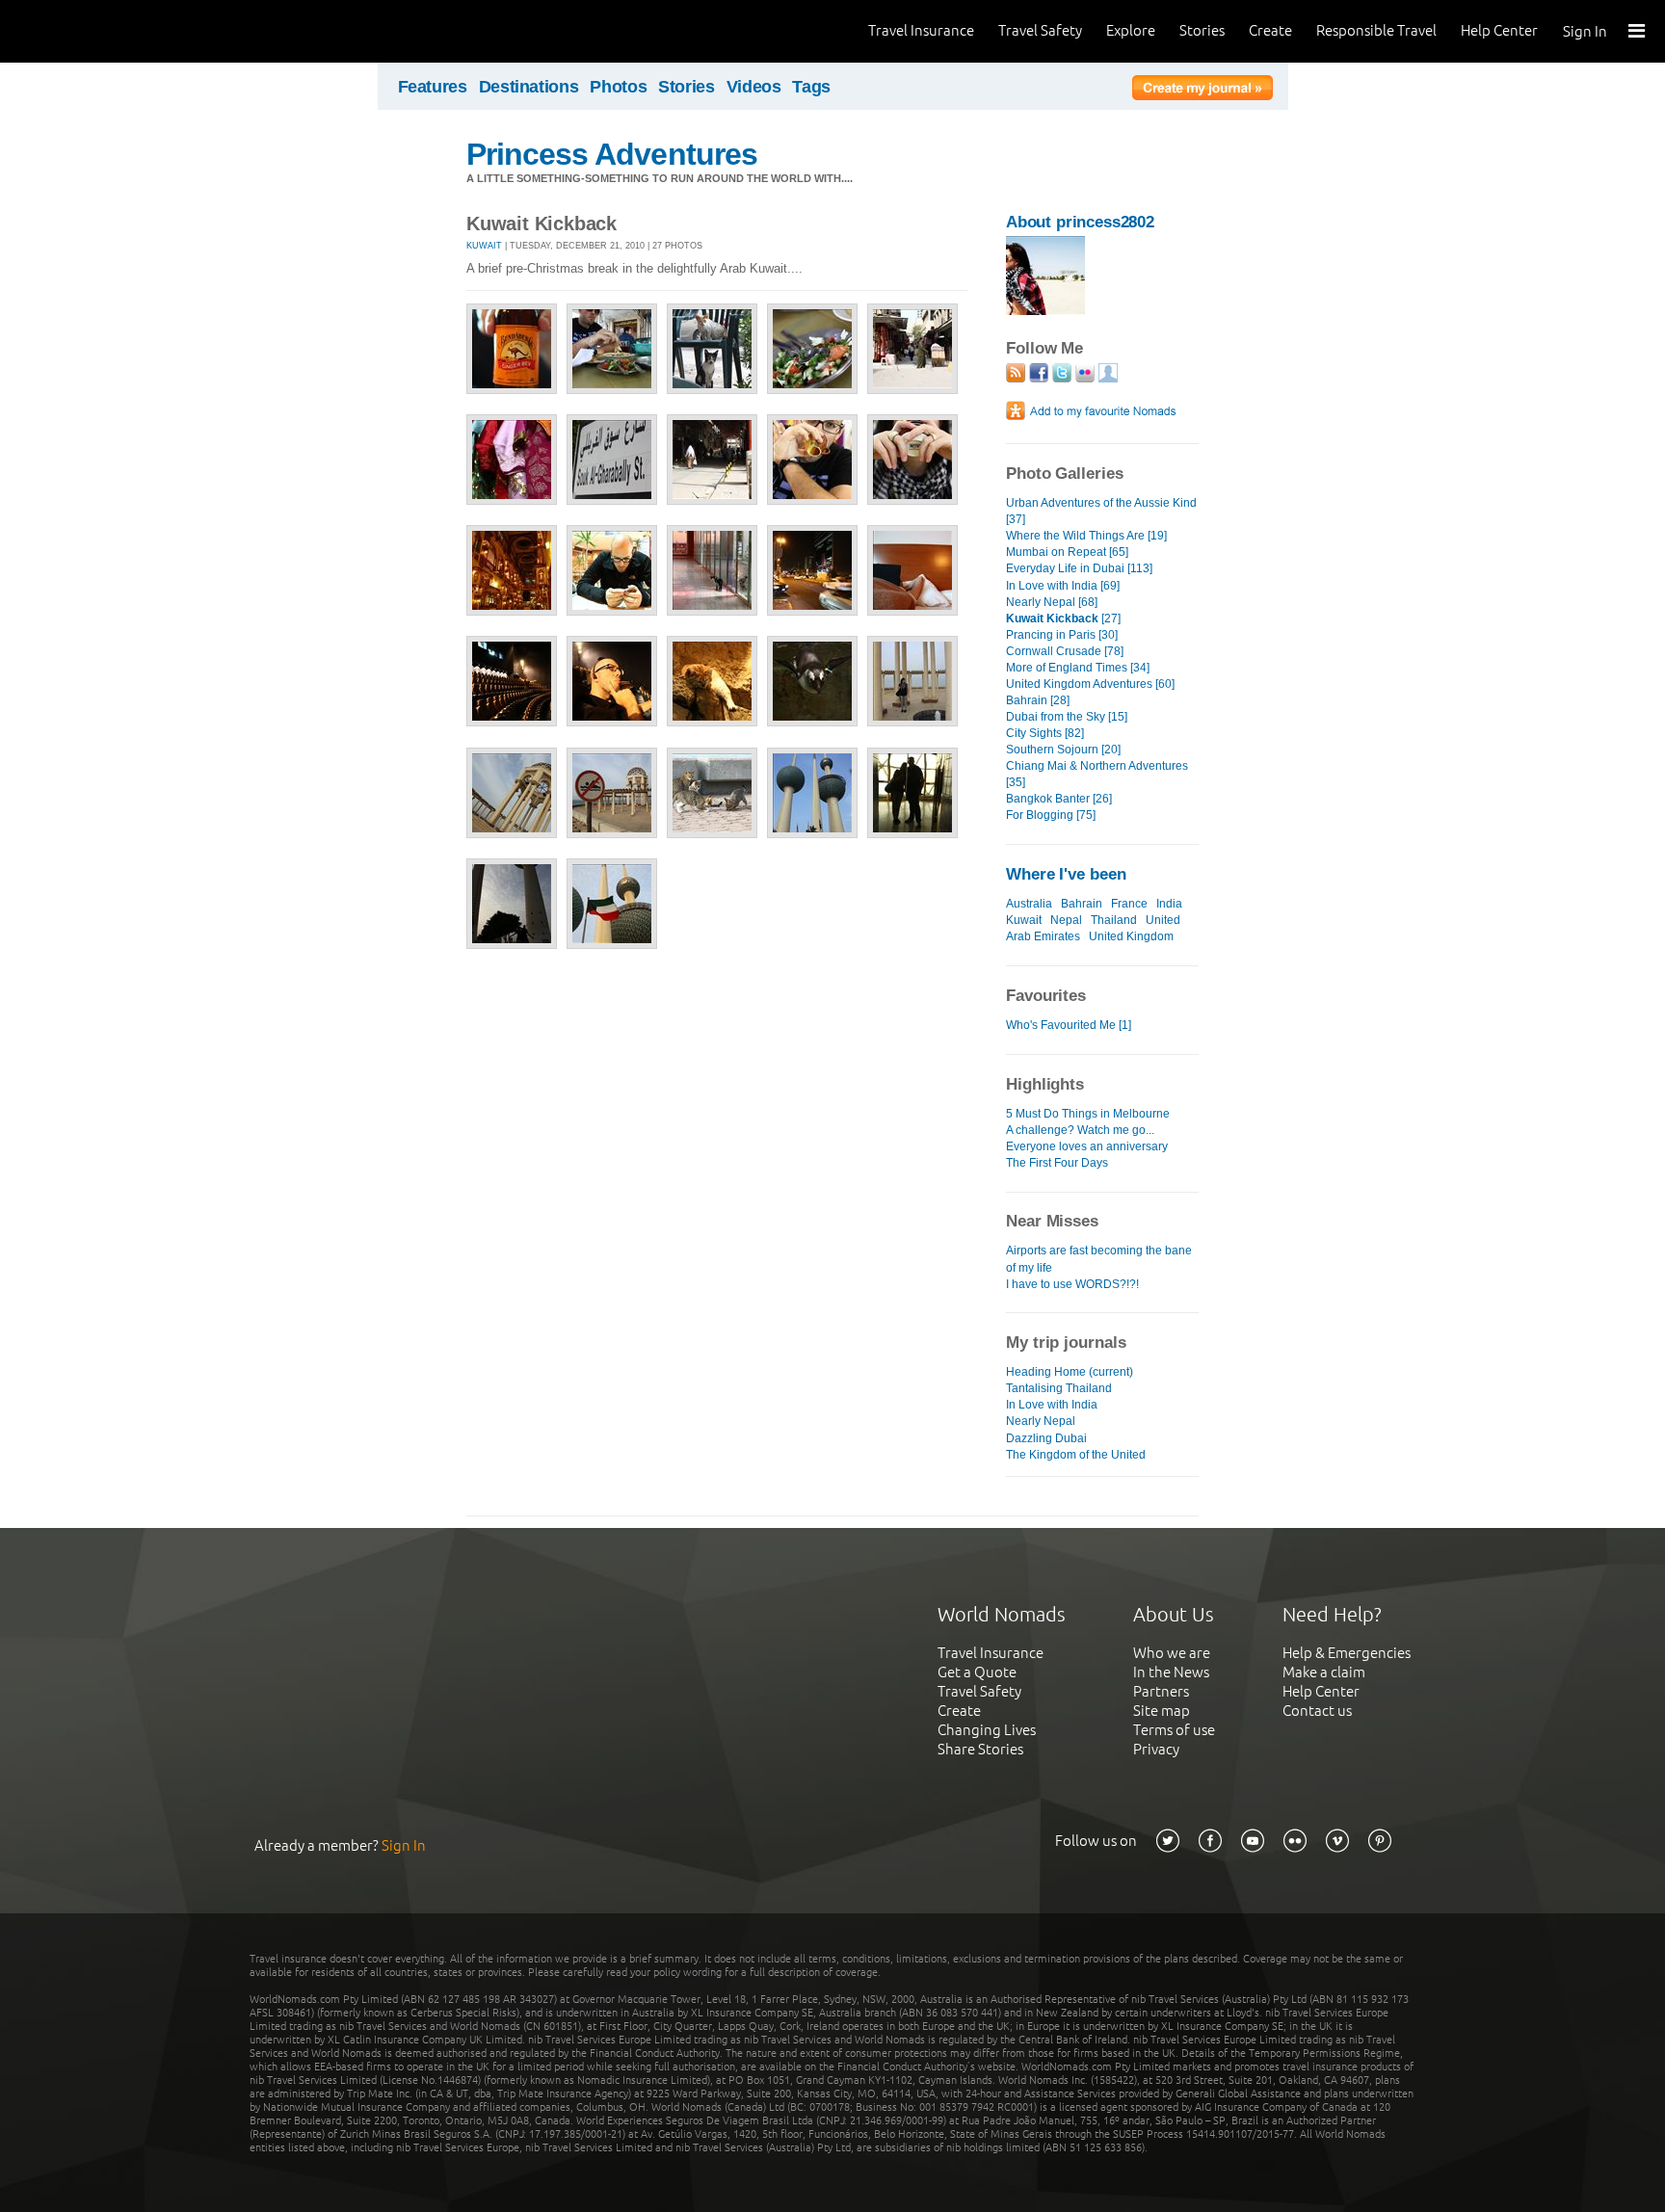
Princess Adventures (612, 154)
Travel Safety (1040, 30)
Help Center (1499, 30)
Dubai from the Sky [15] (1067, 717)
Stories (1202, 30)
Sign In (1585, 31)
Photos (618, 87)
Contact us (1317, 1711)
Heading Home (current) (1070, 1372)
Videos (754, 87)
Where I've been (1066, 874)
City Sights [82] (1045, 733)
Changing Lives (987, 1730)
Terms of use (1174, 1730)
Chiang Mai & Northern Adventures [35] (1097, 774)
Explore (1131, 30)
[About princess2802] (1045, 311)
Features (433, 87)
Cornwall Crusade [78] (1065, 651)
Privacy (1156, 1749)
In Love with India (1052, 1405)
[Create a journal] (1202, 91)
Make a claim (1324, 1672)
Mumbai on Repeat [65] (1067, 552)
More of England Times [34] (1078, 668)
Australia (1029, 904)
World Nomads (101, 31)
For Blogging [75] (1051, 815)
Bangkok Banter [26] (1059, 799)
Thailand (1114, 920)
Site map (1162, 1711)
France (1129, 904)
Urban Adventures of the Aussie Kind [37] (1101, 511)
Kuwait (484, 246)
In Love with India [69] (1063, 586)
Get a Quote (977, 1672)
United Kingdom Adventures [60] (1090, 684)
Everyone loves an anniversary (1087, 1146)
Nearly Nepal (1041, 1421)
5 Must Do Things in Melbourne (1088, 1114)
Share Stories (980, 1749)
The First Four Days (1057, 1163)
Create (1270, 30)
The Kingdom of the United (1076, 1455)
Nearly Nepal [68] (1052, 602)
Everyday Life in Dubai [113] (1079, 568)
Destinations (529, 87)
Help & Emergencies (1347, 1653)
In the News (1171, 1672)
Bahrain (1082, 904)
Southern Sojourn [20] (1063, 750)
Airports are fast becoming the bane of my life (1099, 1259)
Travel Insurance (921, 30)
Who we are (1172, 1653)
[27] (1063, 619)
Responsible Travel (1376, 30)
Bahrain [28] (1038, 700)
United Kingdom (1131, 936)
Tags (811, 87)
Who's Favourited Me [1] (1069, 1025)
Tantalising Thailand (1059, 1388)
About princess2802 (1080, 222)
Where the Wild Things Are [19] (1086, 536)
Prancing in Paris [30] (1062, 635)
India (1169, 904)
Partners (1161, 1691)
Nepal (1066, 920)
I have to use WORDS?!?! (1072, 1284)
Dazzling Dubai (1046, 1438)
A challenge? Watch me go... (1080, 1130)
